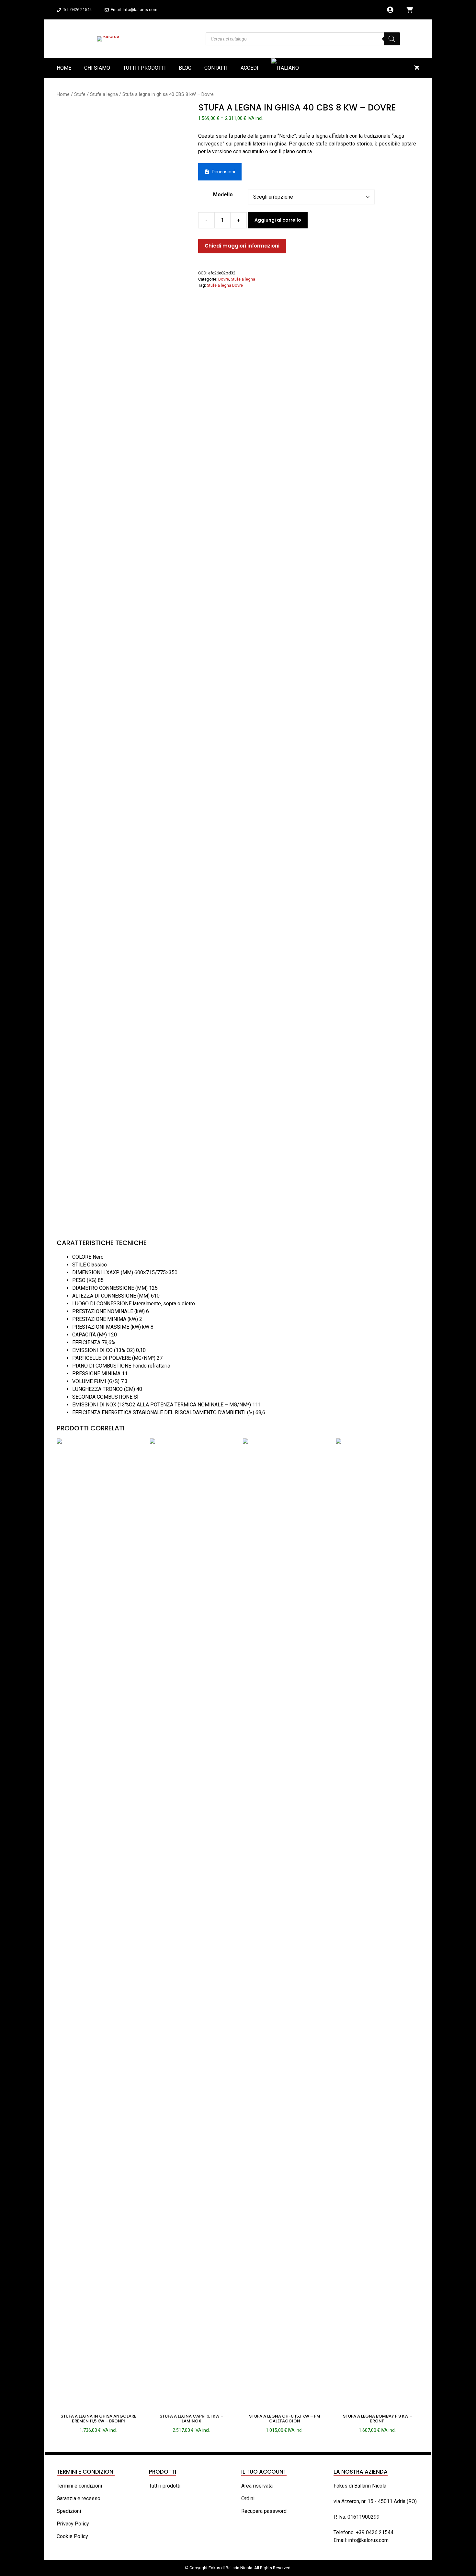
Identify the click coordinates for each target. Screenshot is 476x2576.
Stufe (80, 94)
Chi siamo (97, 68)
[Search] (392, 39)
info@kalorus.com (368, 2540)
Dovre (224, 279)
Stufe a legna (104, 94)
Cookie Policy (72, 2536)
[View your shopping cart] (417, 68)
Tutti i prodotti (144, 68)
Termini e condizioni (79, 2486)
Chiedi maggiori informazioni (242, 246)
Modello (223, 195)
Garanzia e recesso (79, 2498)
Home (64, 68)
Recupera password (264, 2511)
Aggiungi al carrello (278, 220)
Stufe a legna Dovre (225, 285)
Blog (185, 68)
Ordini (248, 2498)
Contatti (216, 68)
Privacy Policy (73, 2524)
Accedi (249, 68)
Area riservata (257, 2486)
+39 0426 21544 (375, 2532)
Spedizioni (69, 2511)
